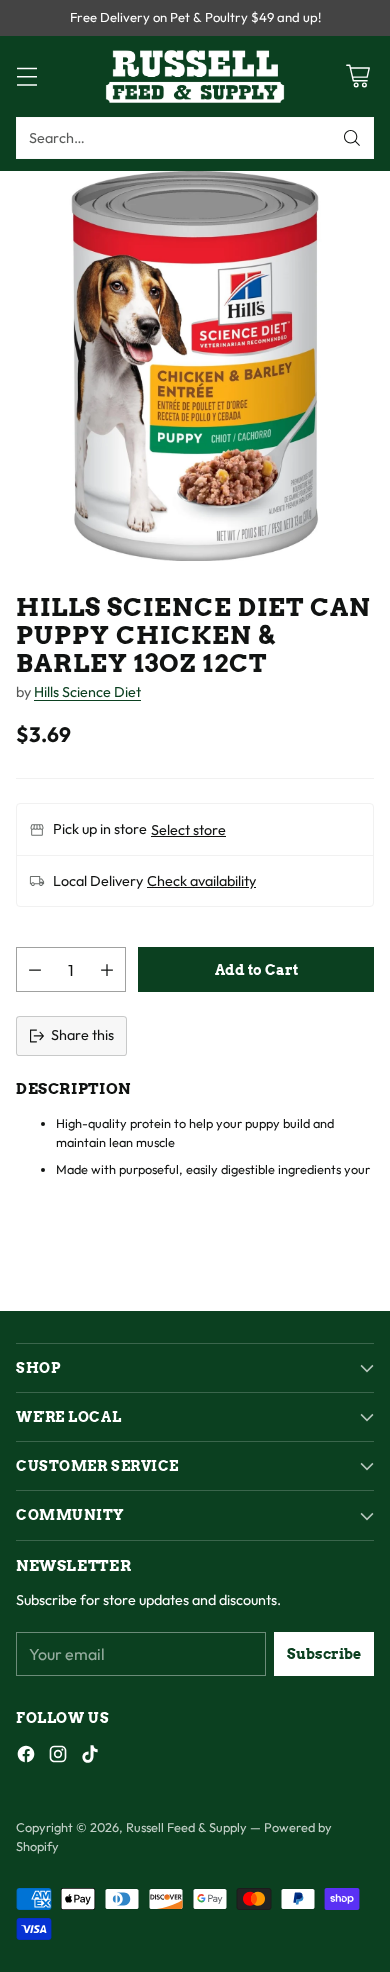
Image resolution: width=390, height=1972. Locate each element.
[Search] (352, 138)
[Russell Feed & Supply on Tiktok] (90, 1757)
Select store (188, 830)
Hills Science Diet (87, 692)
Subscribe (324, 1654)
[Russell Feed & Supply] (195, 76)
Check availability (201, 881)
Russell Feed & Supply (186, 1827)
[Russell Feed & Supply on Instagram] (58, 1757)
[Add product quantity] (107, 969)
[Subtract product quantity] (35, 969)
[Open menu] (26, 76)
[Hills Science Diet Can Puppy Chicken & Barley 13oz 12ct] (195, 366)
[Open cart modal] (357, 76)
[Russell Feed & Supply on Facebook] (26, 1757)
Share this (82, 1035)
